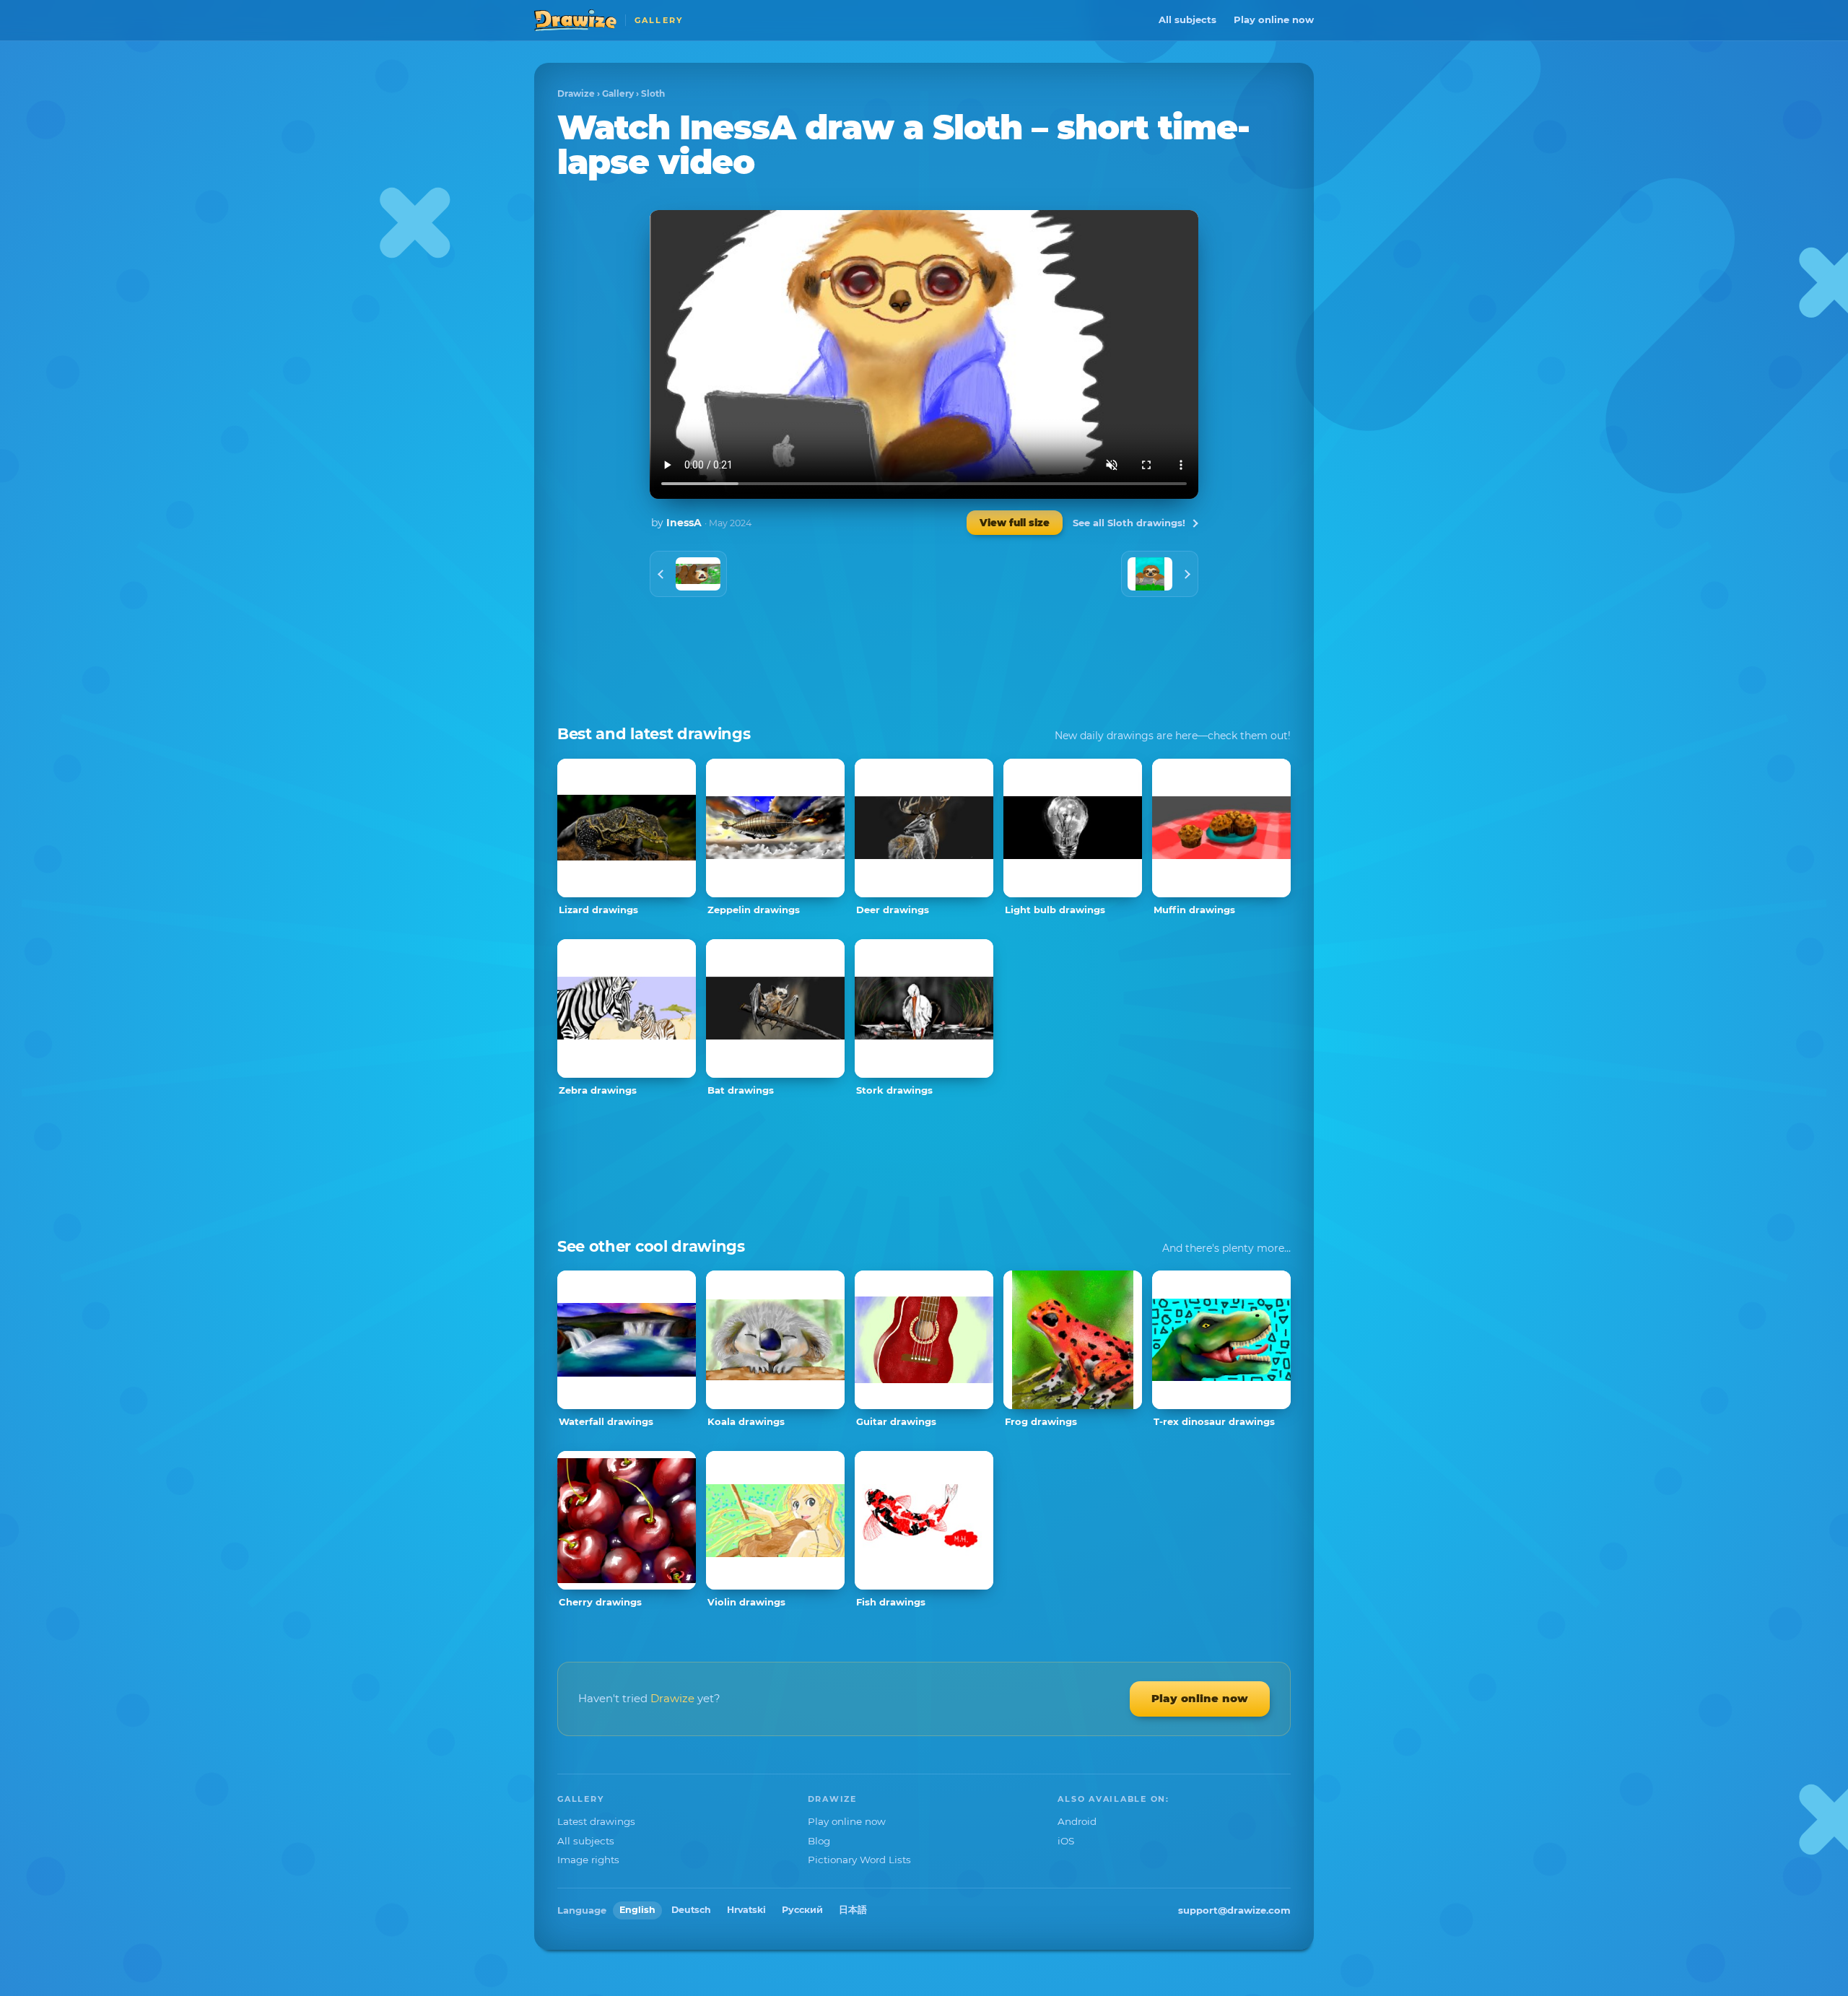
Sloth (653, 93)
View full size (1015, 523)
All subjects (1187, 19)
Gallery (618, 93)
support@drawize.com (1234, 1910)
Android (1077, 1821)
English (637, 1910)
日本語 (853, 1910)
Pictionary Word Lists (859, 1860)
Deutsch (691, 1910)
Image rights (588, 1860)
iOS (1066, 1841)
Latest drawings (596, 1821)
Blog (819, 1841)
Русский (802, 1910)
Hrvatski (746, 1910)
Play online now (1274, 19)
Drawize (576, 93)
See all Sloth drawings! (1129, 523)
